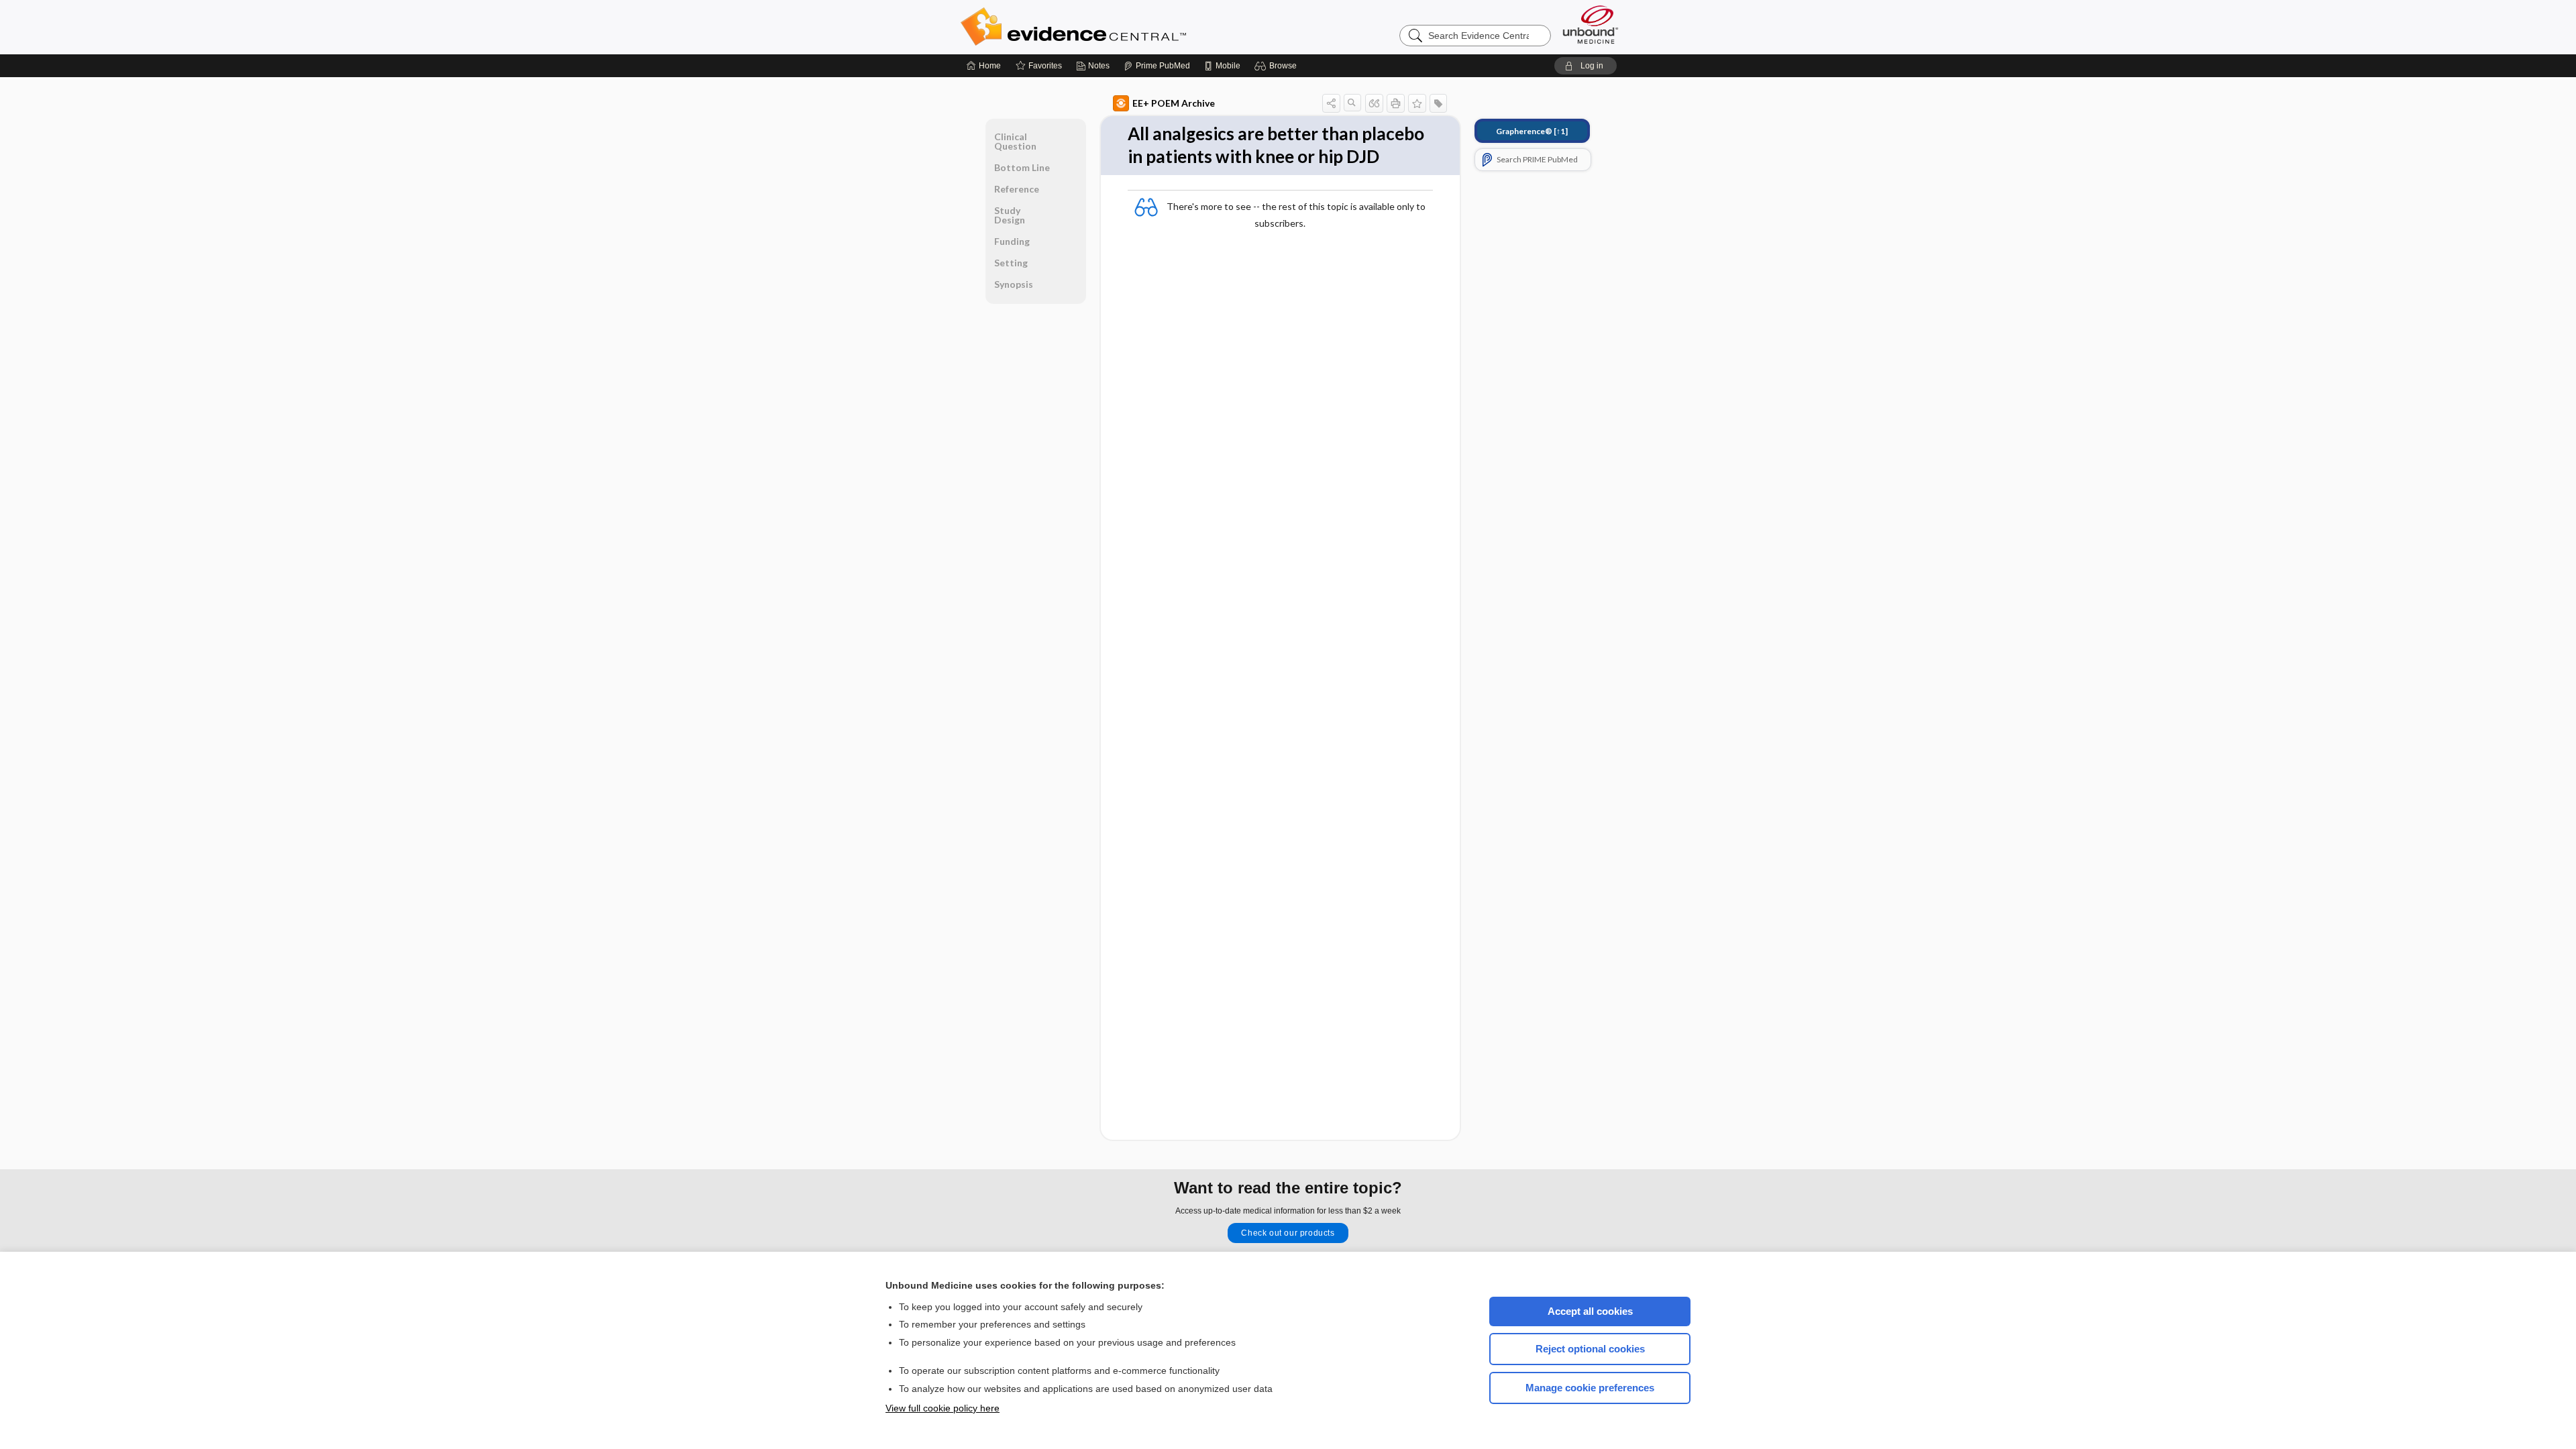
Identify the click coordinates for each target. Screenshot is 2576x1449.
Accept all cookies (1590, 1311)
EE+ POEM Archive (1174, 103)
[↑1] (1532, 131)
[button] (1278, 66)
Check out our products (1288, 1233)
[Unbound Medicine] (1591, 24)
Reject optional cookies (1590, 1349)
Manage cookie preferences (1590, 1388)
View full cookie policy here (943, 1408)
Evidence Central (1127, 27)
